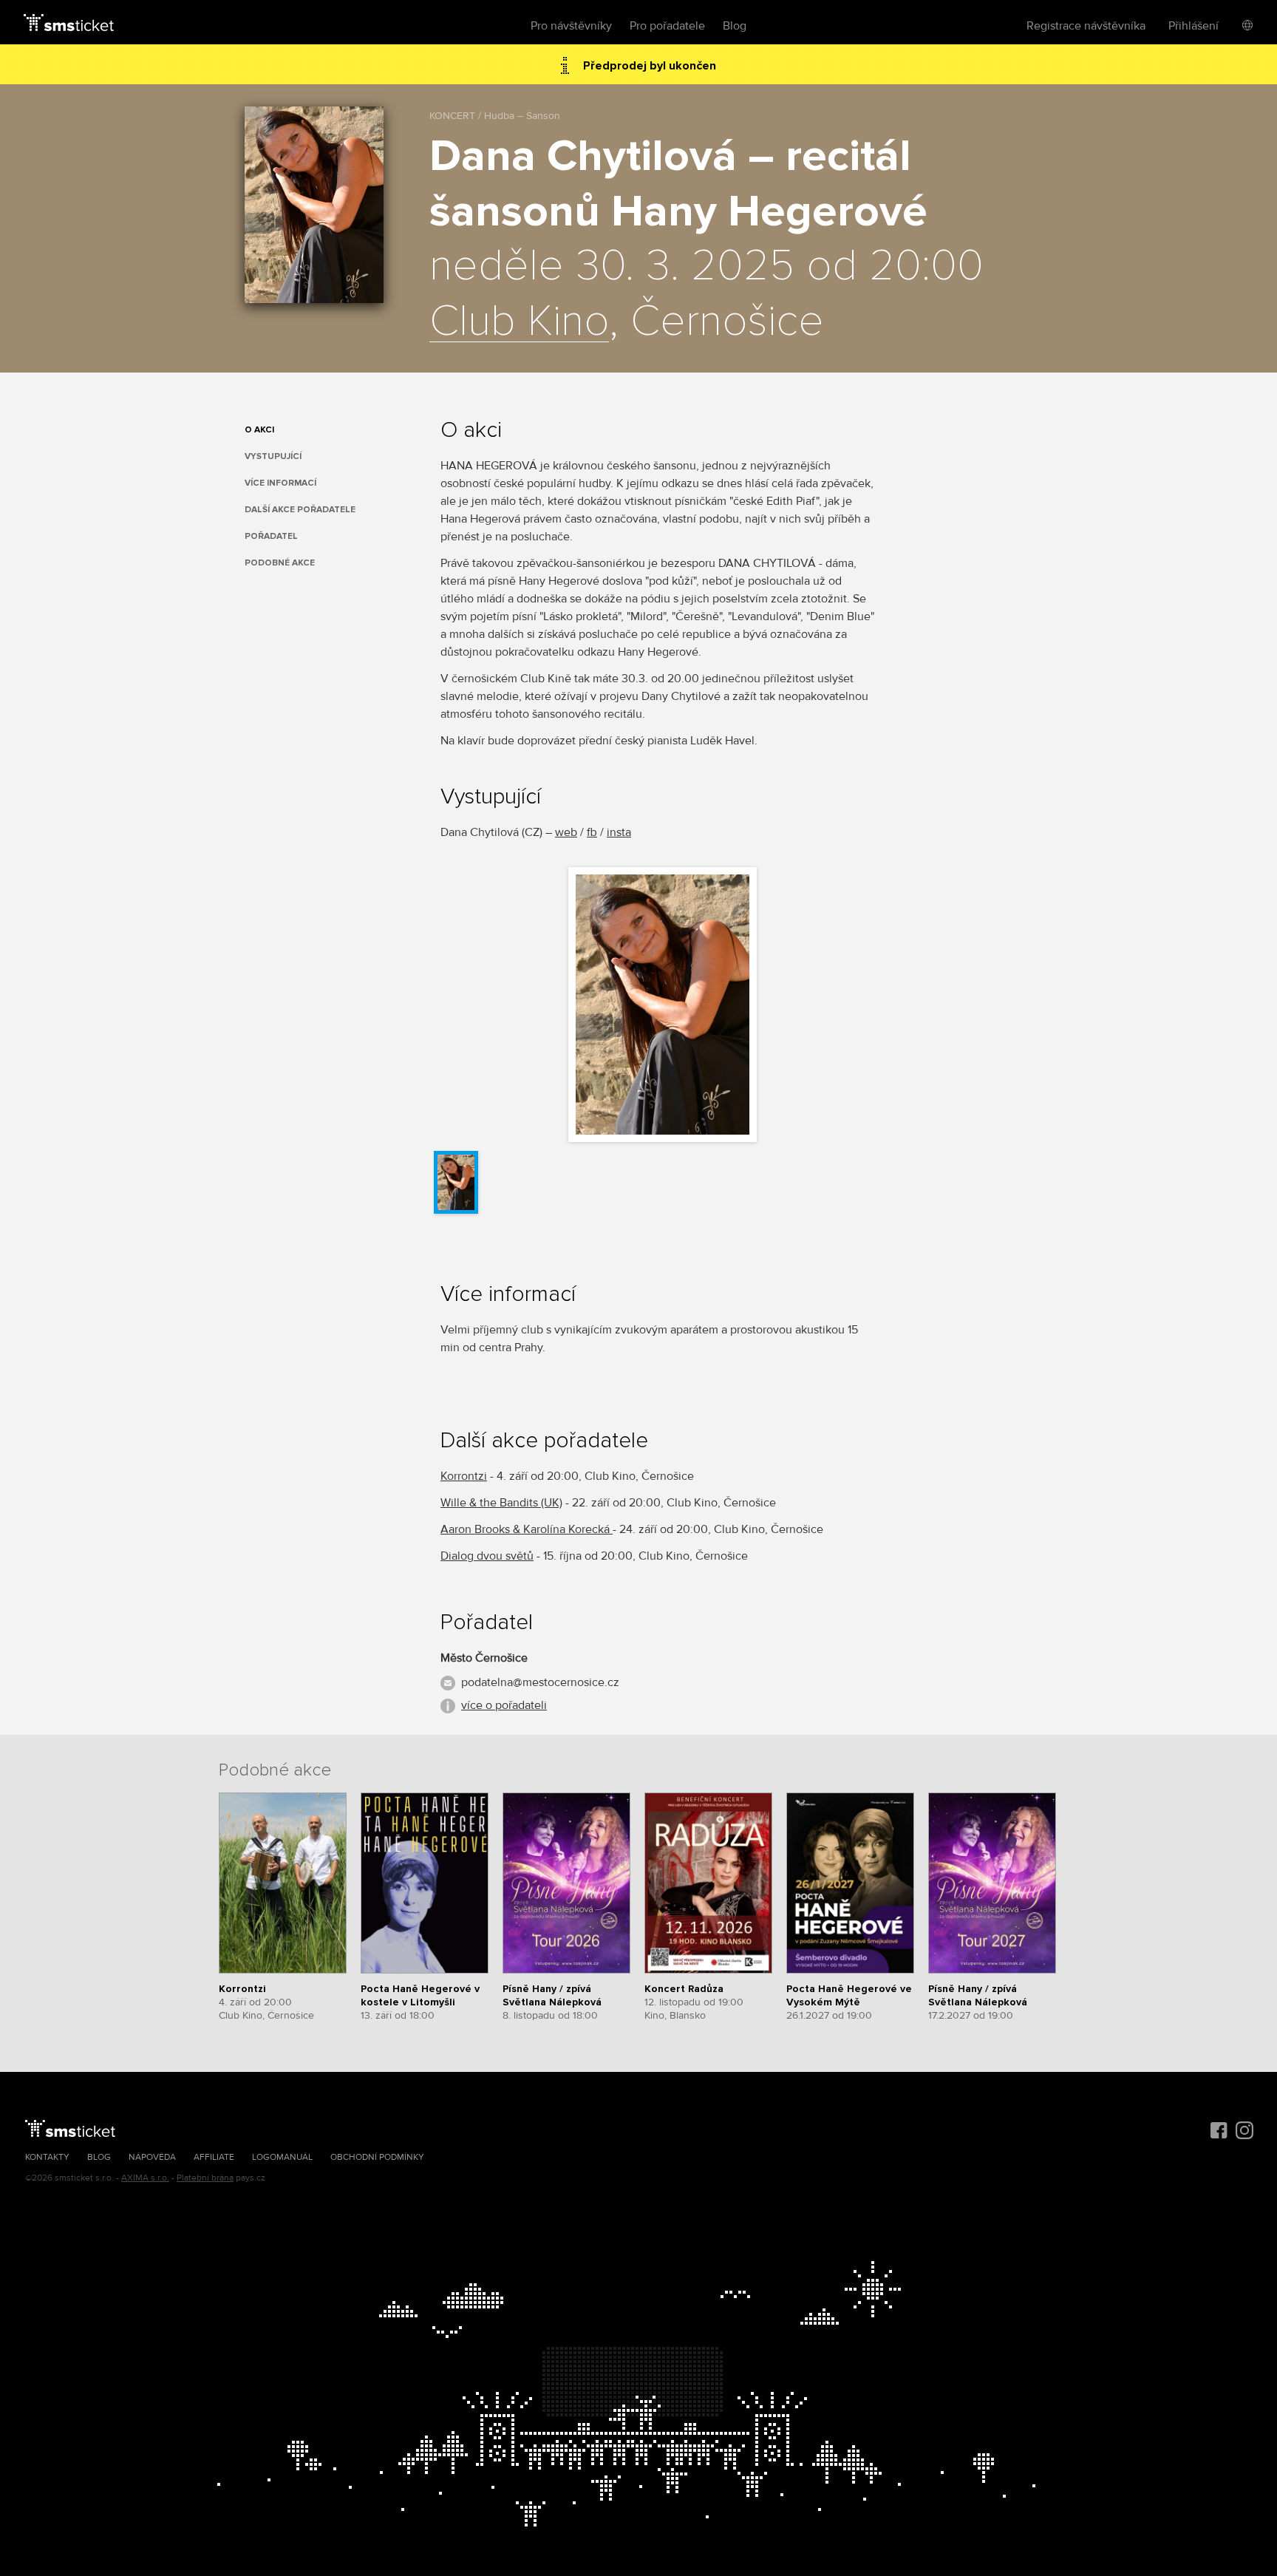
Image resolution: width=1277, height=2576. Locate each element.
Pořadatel (271, 536)
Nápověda (152, 2157)
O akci (259, 430)
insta (619, 832)
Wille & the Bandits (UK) (501, 1503)
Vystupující (273, 456)
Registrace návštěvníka (1086, 26)
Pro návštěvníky (571, 26)
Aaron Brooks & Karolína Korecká (527, 1529)
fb (592, 832)
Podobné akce (280, 563)
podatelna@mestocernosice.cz (540, 1682)
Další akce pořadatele (300, 510)
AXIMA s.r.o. (145, 2178)
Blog (735, 26)
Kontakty (47, 2157)
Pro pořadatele (667, 26)
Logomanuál (282, 2157)
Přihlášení (1193, 26)
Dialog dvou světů (487, 1556)
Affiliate (214, 2157)
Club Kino (519, 322)
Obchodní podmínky (377, 2157)
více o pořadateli (504, 1705)
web (566, 832)
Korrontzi (464, 1476)
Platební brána (205, 2178)
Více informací (280, 483)
